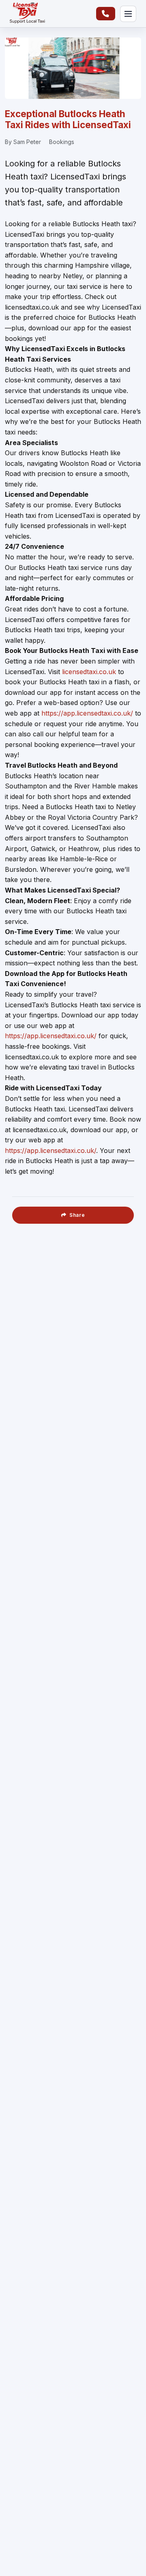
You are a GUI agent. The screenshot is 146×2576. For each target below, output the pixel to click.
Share (77, 1215)
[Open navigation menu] (128, 14)
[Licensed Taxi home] (27, 14)
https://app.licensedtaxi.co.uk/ (87, 713)
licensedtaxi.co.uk (89, 672)
